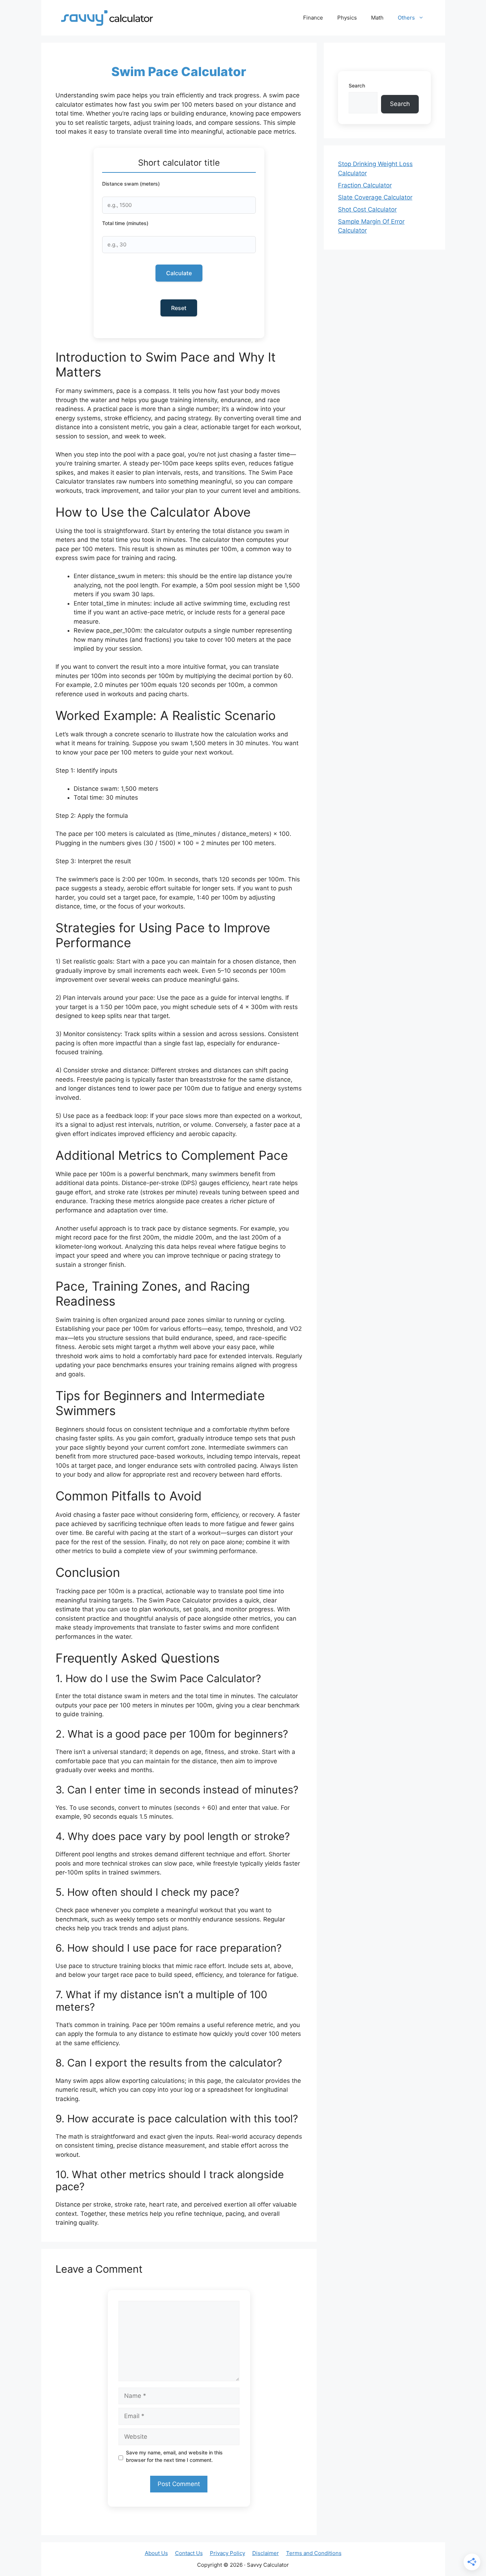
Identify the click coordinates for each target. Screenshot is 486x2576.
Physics (347, 18)
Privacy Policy (228, 2553)
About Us (156, 2553)
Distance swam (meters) (131, 184)
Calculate (179, 273)
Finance (313, 18)
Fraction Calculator (365, 185)
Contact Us (189, 2553)
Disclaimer (266, 2553)
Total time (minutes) (125, 223)
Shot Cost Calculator (367, 209)
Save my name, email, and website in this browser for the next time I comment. (174, 2456)
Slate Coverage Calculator (375, 197)
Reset (179, 308)
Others (406, 18)
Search (357, 86)
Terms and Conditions (314, 2553)
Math (377, 18)
